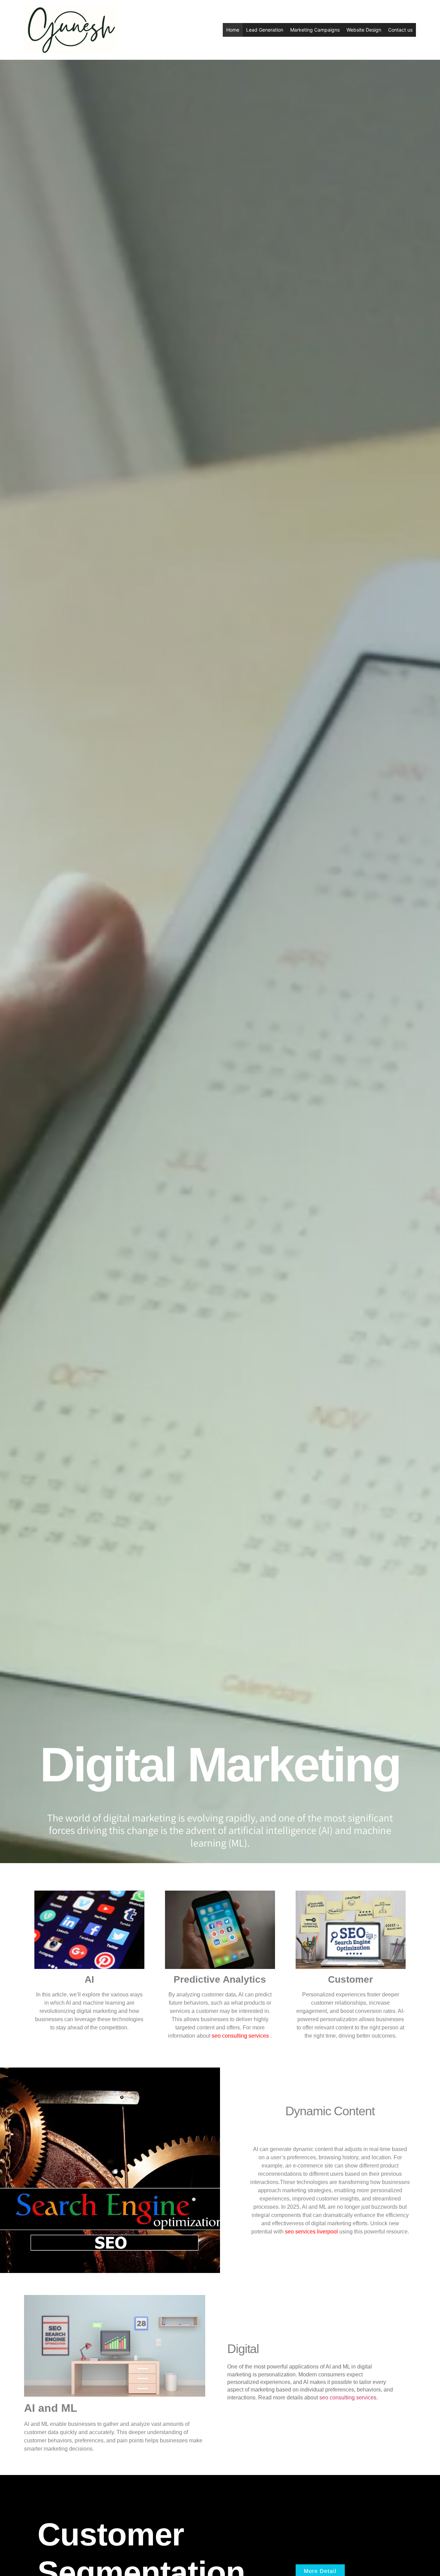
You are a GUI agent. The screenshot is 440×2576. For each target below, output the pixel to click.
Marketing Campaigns (315, 30)
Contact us (400, 30)
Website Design (364, 30)
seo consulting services (241, 2036)
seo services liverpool (311, 2232)
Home (233, 30)
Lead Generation (265, 30)
